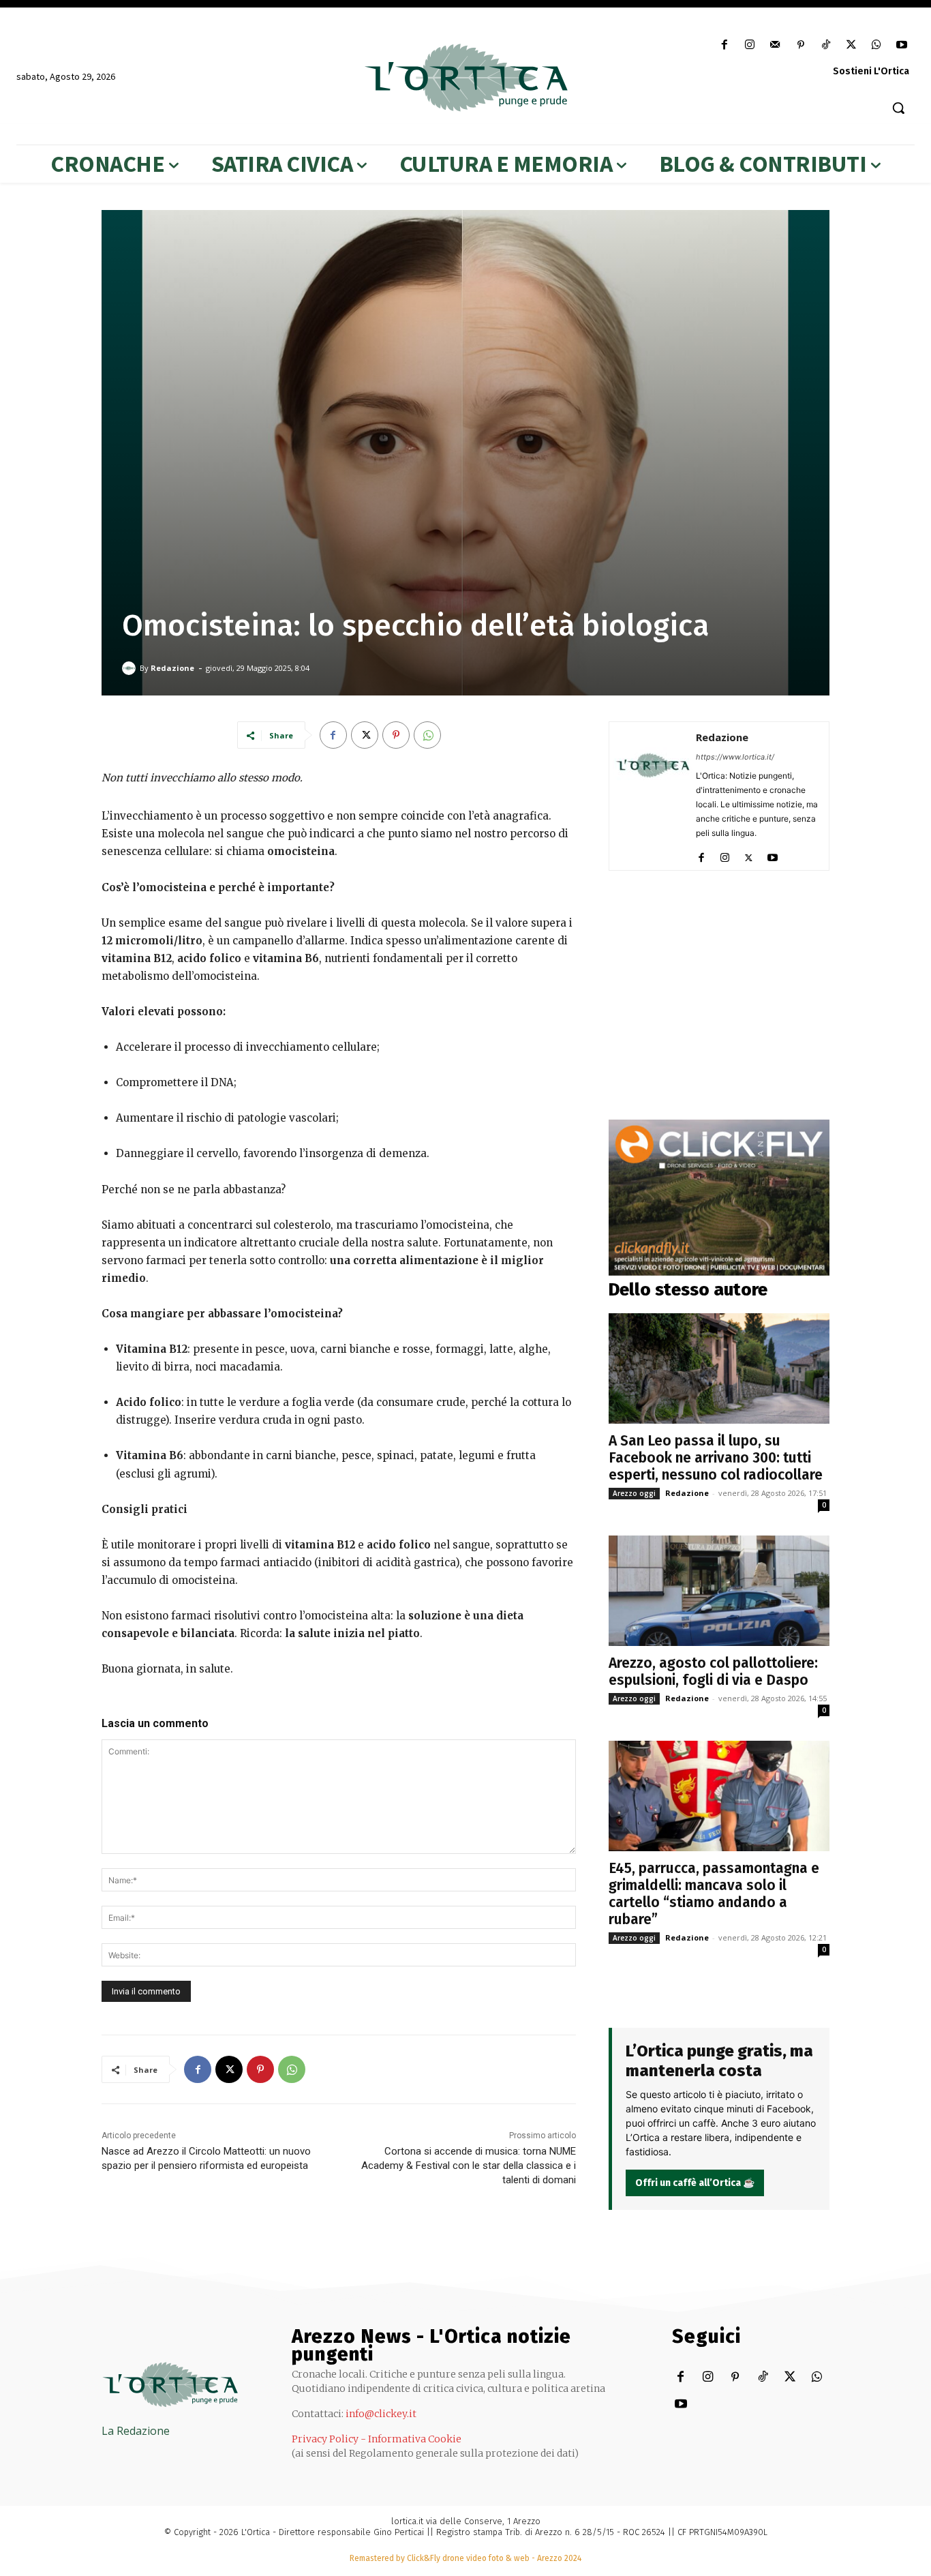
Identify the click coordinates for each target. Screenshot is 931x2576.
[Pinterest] (800, 45)
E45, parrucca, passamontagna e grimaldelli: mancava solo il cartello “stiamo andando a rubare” (714, 1894)
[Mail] (775, 45)
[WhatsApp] (877, 45)
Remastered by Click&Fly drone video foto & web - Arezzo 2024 (465, 2558)
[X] (851, 45)
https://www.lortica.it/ (735, 757)
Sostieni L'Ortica (871, 71)
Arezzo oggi (634, 1493)
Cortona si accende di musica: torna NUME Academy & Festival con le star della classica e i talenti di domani (469, 2166)
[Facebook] (725, 45)
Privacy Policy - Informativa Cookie (377, 2439)
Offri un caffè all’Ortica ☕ (695, 2183)
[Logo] (465, 78)
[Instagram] (750, 45)
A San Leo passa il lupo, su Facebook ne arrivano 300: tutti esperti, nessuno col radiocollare (716, 1458)
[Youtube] (902, 45)
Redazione (172, 668)
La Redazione (136, 2431)
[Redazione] (131, 668)
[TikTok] (826, 45)
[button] (898, 108)
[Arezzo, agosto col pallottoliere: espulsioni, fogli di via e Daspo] (719, 1591)
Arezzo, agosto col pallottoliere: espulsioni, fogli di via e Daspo (713, 1672)
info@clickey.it (381, 2414)
